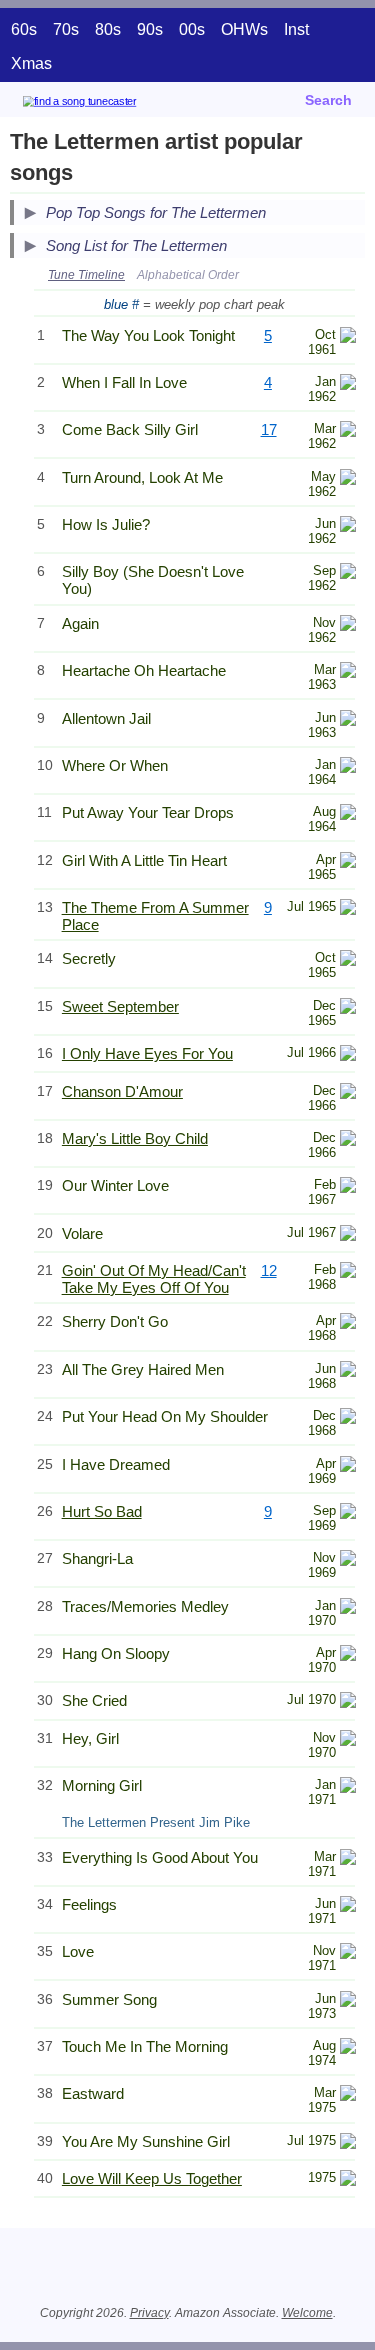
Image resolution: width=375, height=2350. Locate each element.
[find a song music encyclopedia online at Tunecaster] (109, 104)
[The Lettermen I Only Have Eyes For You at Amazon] (348, 1055)
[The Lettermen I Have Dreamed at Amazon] (348, 1466)
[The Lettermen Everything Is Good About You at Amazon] (348, 1859)
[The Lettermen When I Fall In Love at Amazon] (348, 384)
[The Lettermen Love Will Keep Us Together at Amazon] (348, 2180)
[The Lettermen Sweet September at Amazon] (348, 1008)
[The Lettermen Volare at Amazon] (348, 1235)
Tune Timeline (86, 275)
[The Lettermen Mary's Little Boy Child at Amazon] (348, 1140)
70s (66, 29)
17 (269, 429)
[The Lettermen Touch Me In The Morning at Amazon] (348, 2048)
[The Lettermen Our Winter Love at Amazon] (348, 1187)
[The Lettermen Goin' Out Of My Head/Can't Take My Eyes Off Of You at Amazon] (348, 1272)
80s (108, 29)
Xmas (31, 63)
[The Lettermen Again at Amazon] (348, 625)
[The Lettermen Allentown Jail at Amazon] (348, 720)
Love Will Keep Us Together (152, 2178)
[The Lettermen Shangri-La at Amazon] (348, 1560)
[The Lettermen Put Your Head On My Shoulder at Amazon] (348, 1418)
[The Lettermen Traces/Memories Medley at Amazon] (348, 1608)
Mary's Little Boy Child (135, 1138)
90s (150, 29)
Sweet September (120, 1006)
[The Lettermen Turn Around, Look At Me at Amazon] (348, 479)
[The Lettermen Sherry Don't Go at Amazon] (348, 1323)
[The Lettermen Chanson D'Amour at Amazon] (348, 1093)
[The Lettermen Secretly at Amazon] (348, 960)
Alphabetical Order (188, 275)
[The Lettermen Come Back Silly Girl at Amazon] (348, 431)
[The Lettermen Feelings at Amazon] (348, 1906)
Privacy (149, 2313)
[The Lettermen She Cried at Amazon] (348, 1702)
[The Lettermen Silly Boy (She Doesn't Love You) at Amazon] (348, 573)
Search (328, 100)
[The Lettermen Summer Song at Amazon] (348, 2001)
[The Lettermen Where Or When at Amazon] (348, 767)
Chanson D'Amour (122, 1091)
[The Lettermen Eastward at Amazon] (348, 2095)
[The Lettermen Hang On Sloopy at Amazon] (348, 1655)
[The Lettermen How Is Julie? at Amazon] (348, 526)
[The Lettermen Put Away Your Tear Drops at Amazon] (348, 814)
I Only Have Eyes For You (147, 1053)
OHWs (244, 29)
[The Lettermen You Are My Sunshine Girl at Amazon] (348, 2143)
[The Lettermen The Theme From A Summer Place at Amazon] (348, 909)
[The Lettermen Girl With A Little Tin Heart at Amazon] (348, 862)
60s (24, 29)
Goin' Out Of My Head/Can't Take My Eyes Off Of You (154, 1279)
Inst (296, 29)
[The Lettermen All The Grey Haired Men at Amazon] (348, 1371)
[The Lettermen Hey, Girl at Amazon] (348, 1740)
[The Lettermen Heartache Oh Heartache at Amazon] (348, 672)
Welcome (307, 2313)
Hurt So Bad (102, 1511)
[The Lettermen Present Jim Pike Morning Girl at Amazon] (348, 1787)
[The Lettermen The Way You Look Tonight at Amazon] (348, 337)
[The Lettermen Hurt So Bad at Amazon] (348, 1513)
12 (269, 1270)
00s (192, 29)
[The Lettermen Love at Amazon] (348, 1953)
